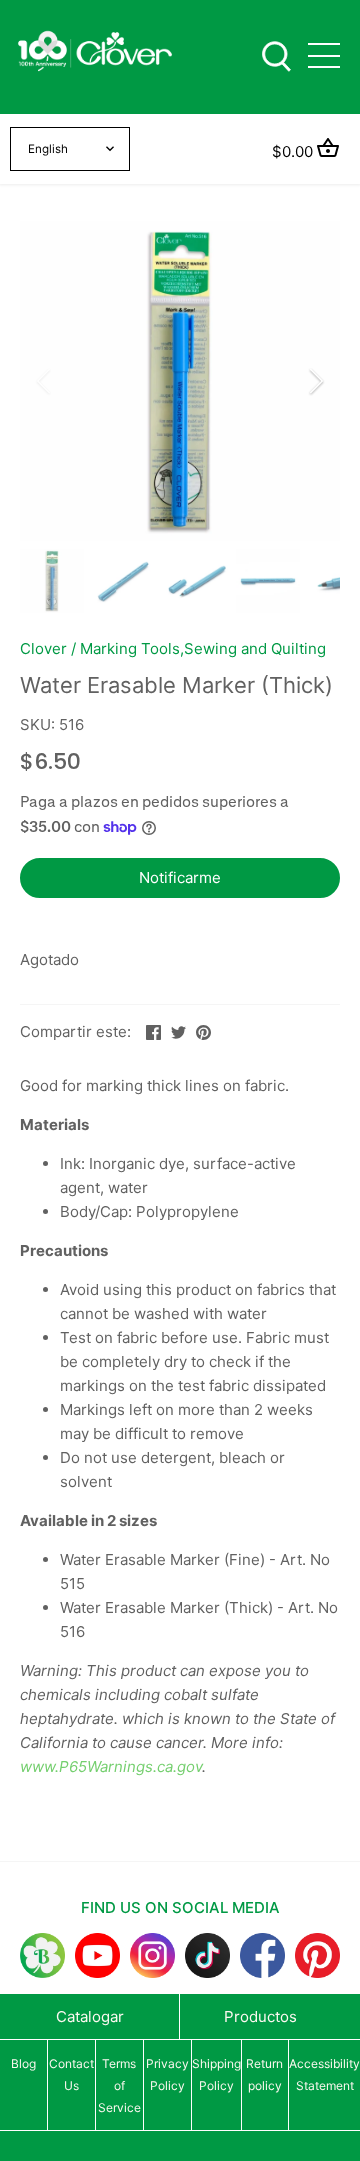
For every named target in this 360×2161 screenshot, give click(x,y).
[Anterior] (45, 381)
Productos (260, 2016)
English (48, 149)
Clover (43, 648)
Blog (23, 2063)
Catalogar (90, 2016)
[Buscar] (276, 54)
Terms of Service (119, 2085)
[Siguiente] (315, 381)
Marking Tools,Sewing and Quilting (203, 648)
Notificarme (180, 877)
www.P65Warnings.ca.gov (111, 1766)
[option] (180, 381)
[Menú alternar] (324, 55)
